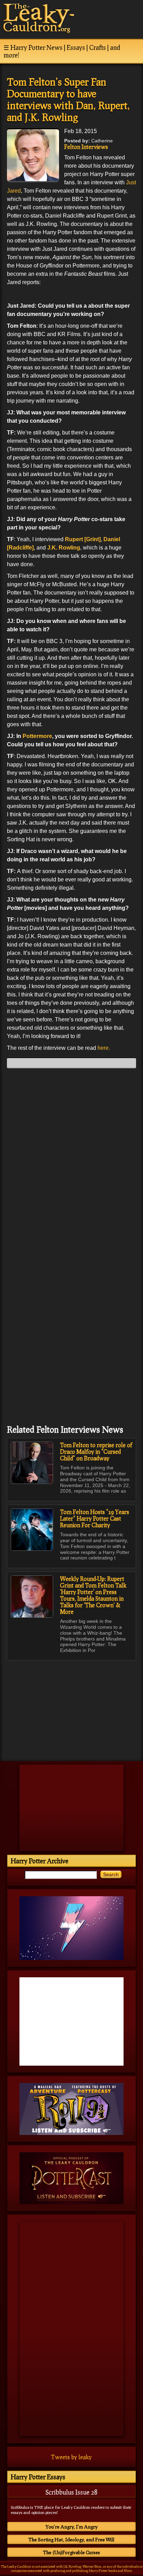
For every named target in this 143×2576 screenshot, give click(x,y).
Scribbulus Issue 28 (71, 2492)
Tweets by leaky (71, 2457)
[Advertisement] (71, 1707)
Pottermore (37, 736)
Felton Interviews (86, 147)
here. (104, 1048)
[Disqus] (71, 1160)
